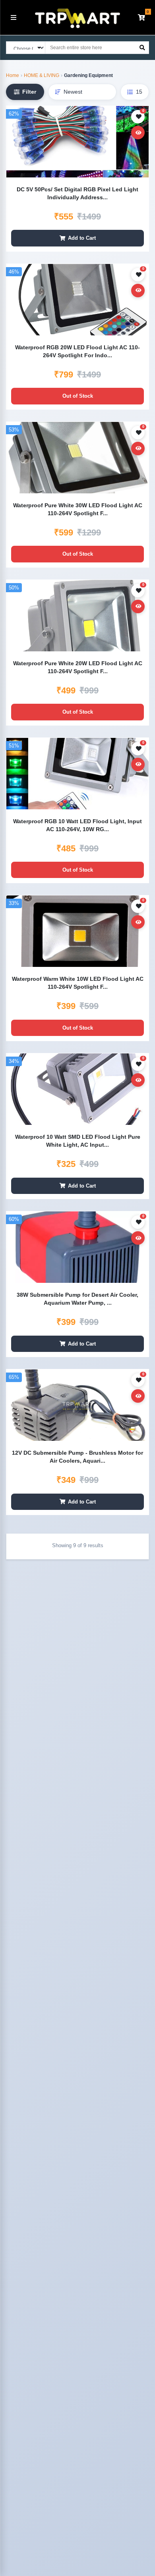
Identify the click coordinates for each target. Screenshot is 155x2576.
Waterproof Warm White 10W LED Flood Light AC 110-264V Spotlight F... (78, 983)
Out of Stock (78, 396)
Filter (29, 92)
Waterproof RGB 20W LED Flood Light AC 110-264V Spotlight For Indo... (77, 351)
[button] (141, 17)
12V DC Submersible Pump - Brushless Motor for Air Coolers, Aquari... (77, 1457)
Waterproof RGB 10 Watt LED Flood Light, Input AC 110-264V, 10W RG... (77, 825)
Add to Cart (82, 238)
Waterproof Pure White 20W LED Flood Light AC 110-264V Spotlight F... (78, 667)
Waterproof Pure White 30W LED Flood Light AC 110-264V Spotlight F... (78, 509)
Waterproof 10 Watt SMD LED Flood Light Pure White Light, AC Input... (78, 1141)
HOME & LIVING (42, 75)
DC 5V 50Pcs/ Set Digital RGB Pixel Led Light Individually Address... (77, 193)
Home (13, 75)
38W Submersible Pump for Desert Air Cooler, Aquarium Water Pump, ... (77, 1299)
